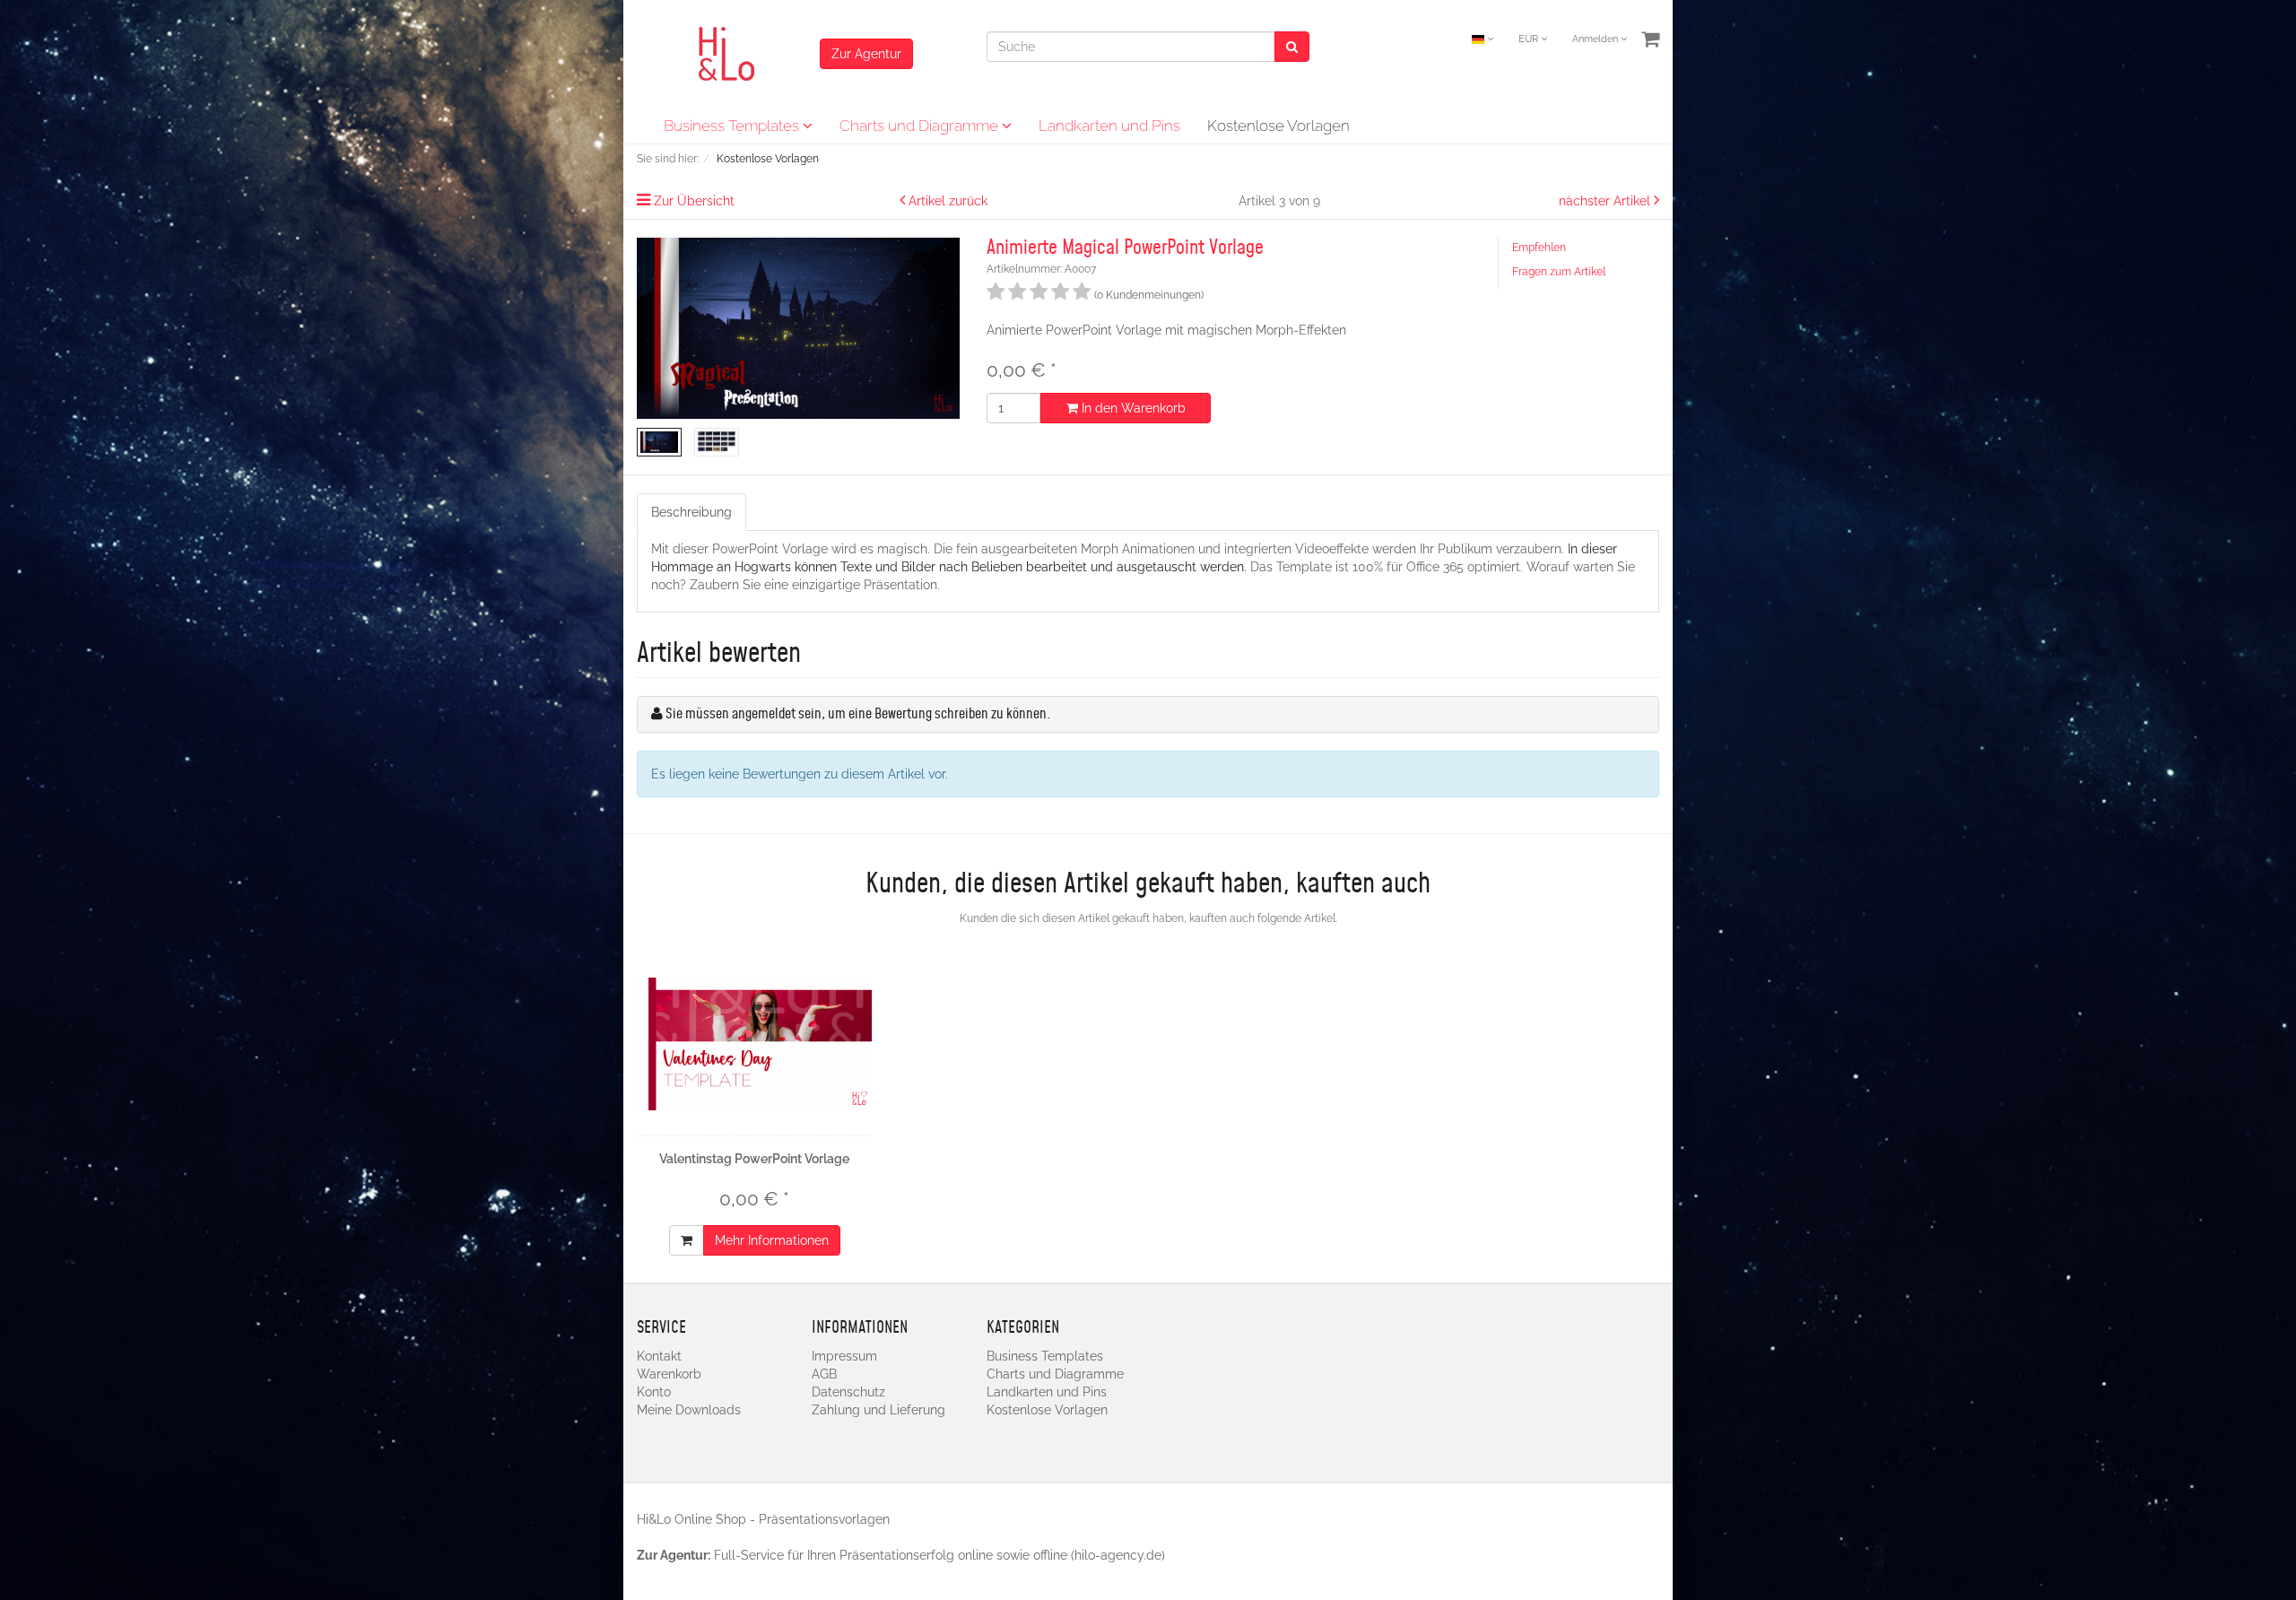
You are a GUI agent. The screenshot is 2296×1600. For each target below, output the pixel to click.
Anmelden (1596, 39)
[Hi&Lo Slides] (728, 53)
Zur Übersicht (694, 201)
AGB (824, 1374)
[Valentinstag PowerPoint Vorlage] (755, 1044)
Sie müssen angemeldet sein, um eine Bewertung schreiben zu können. (858, 714)
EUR (1530, 39)
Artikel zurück (948, 201)
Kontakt (659, 1356)
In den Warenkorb (1132, 408)
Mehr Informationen (772, 1240)
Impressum (844, 1356)
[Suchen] (1292, 47)
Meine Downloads (689, 1410)
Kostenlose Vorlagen (1278, 126)
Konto (654, 1392)
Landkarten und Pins (1109, 126)
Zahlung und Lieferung (878, 1410)
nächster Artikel (1606, 201)
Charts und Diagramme (921, 126)
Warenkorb (669, 1374)
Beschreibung (691, 512)
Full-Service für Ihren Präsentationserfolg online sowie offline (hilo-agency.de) (939, 1555)
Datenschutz (848, 1392)
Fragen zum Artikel (1559, 272)
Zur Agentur (866, 54)
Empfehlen (1539, 248)
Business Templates (733, 126)
